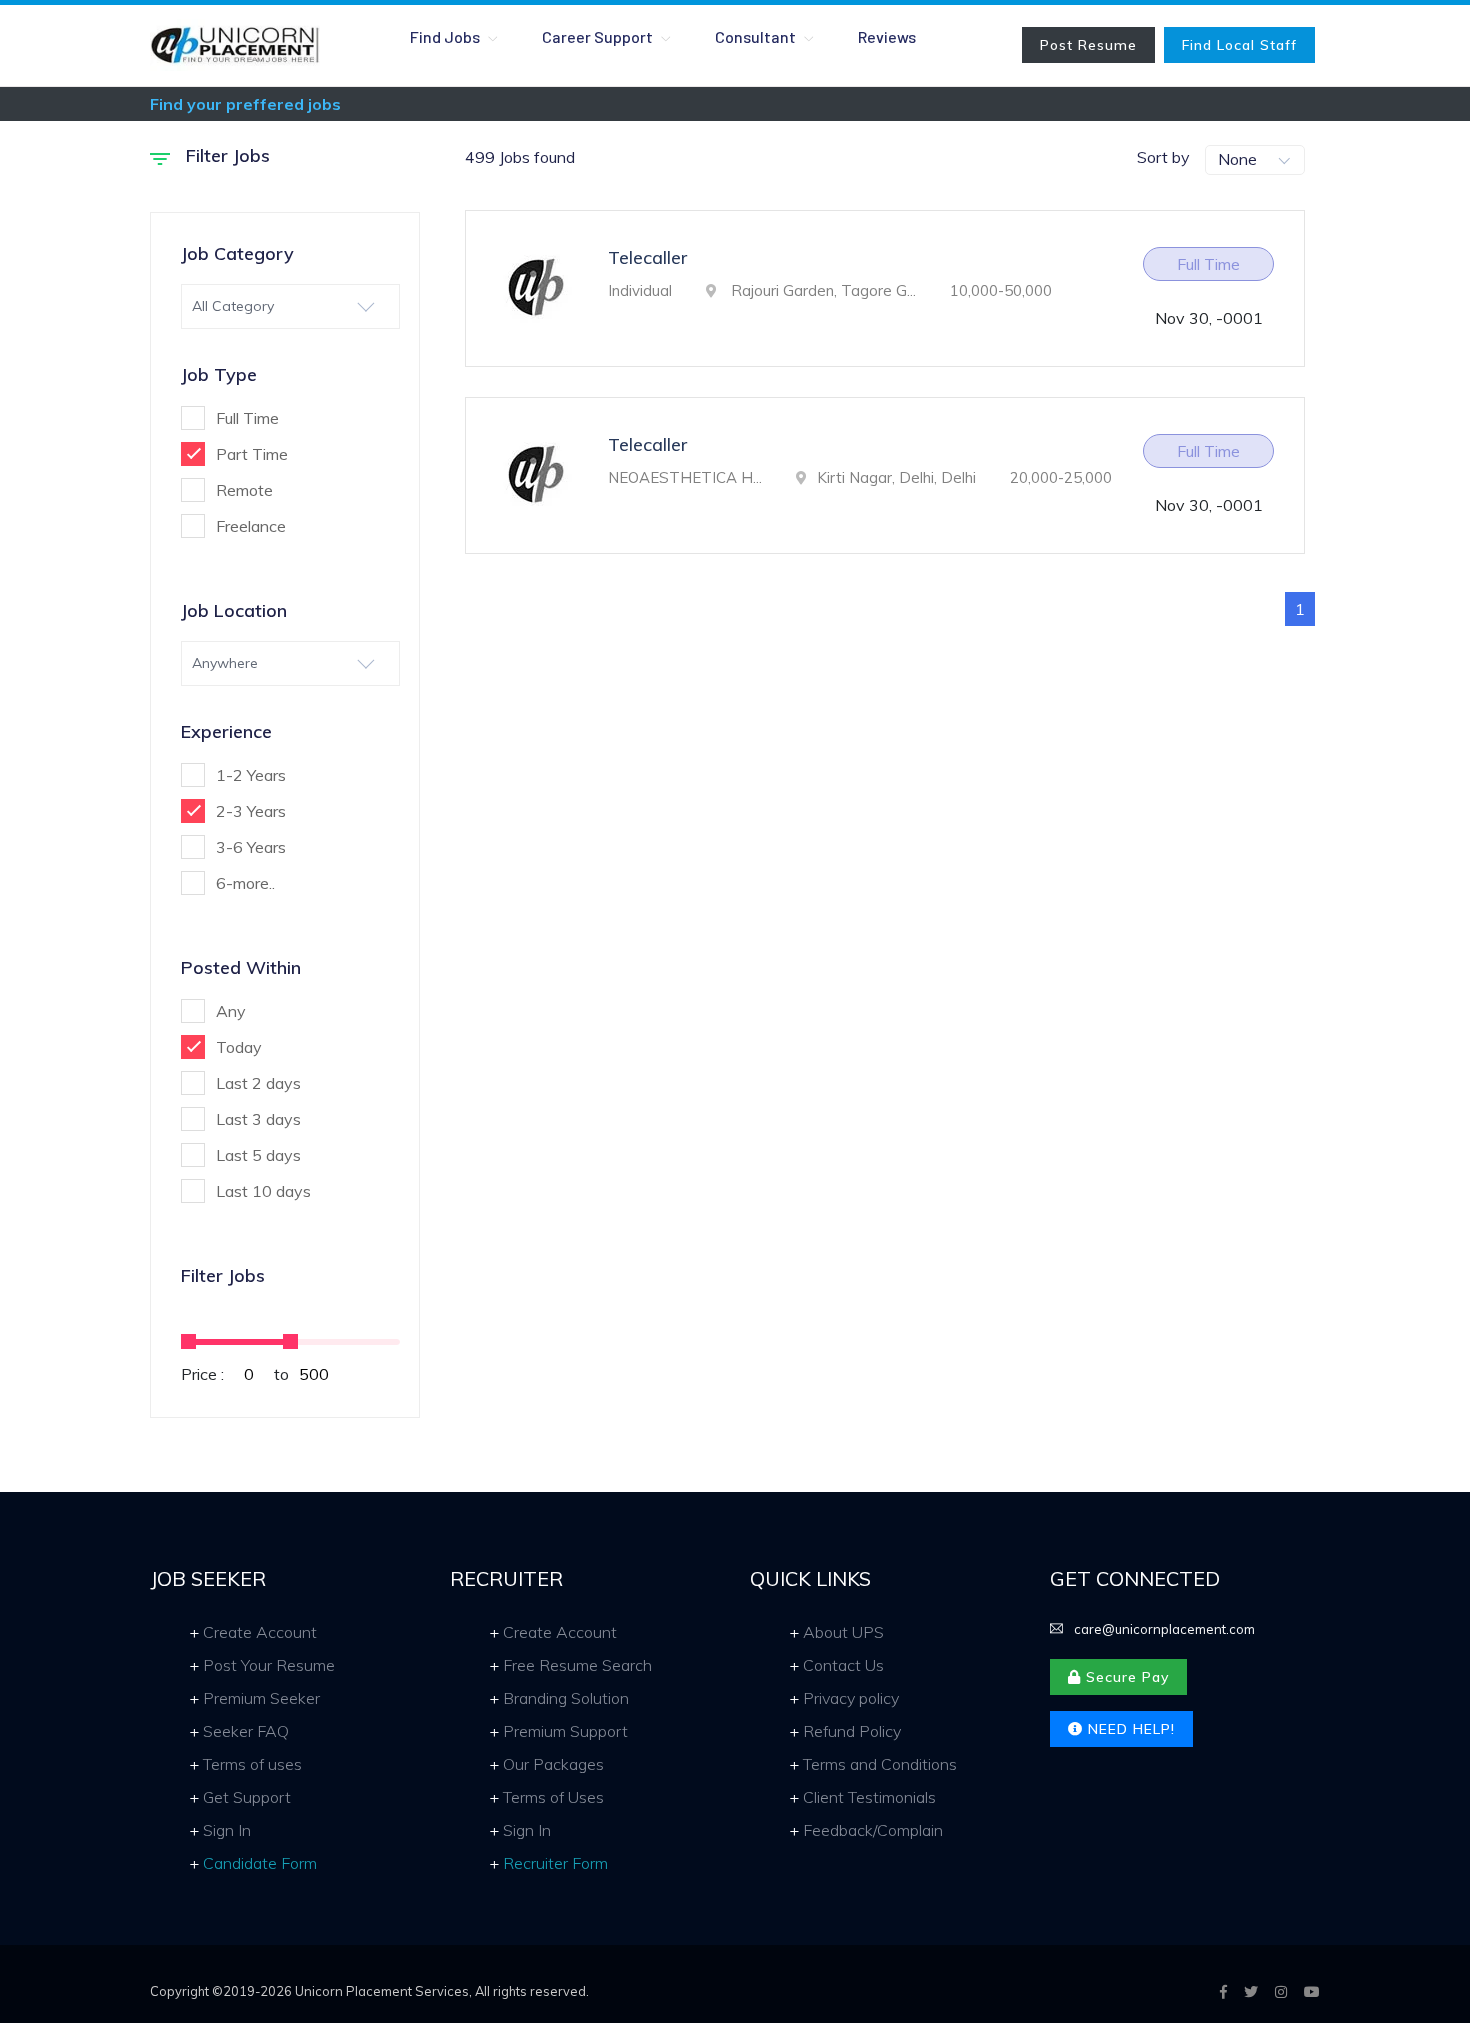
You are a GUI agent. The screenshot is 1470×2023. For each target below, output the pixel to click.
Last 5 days (258, 1155)
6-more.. (245, 883)
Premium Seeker (261, 1698)
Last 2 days (258, 1083)
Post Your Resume (269, 1665)
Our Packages (553, 1764)
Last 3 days (258, 1119)
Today (239, 1047)
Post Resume (1088, 45)
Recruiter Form (555, 1863)
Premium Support (565, 1731)
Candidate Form (260, 1863)
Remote (244, 490)
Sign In (227, 1830)
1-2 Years (251, 775)
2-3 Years (251, 811)
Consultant (757, 36)
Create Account (260, 1632)
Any (231, 1011)
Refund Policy (852, 1731)
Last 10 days (263, 1191)
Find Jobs (446, 36)
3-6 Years (251, 847)
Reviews (887, 36)
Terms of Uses (553, 1797)
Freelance (251, 526)
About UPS (843, 1632)
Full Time (247, 418)
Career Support (599, 36)
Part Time (252, 454)
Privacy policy (851, 1698)
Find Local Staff (1239, 45)
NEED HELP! (1129, 1729)
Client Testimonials (869, 1797)
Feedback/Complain (873, 1830)
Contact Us (843, 1665)
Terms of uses (252, 1764)
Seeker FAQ (246, 1731)
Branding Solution (566, 1698)
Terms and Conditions (880, 1764)
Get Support (247, 1797)
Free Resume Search (577, 1665)
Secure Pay (1125, 1677)
